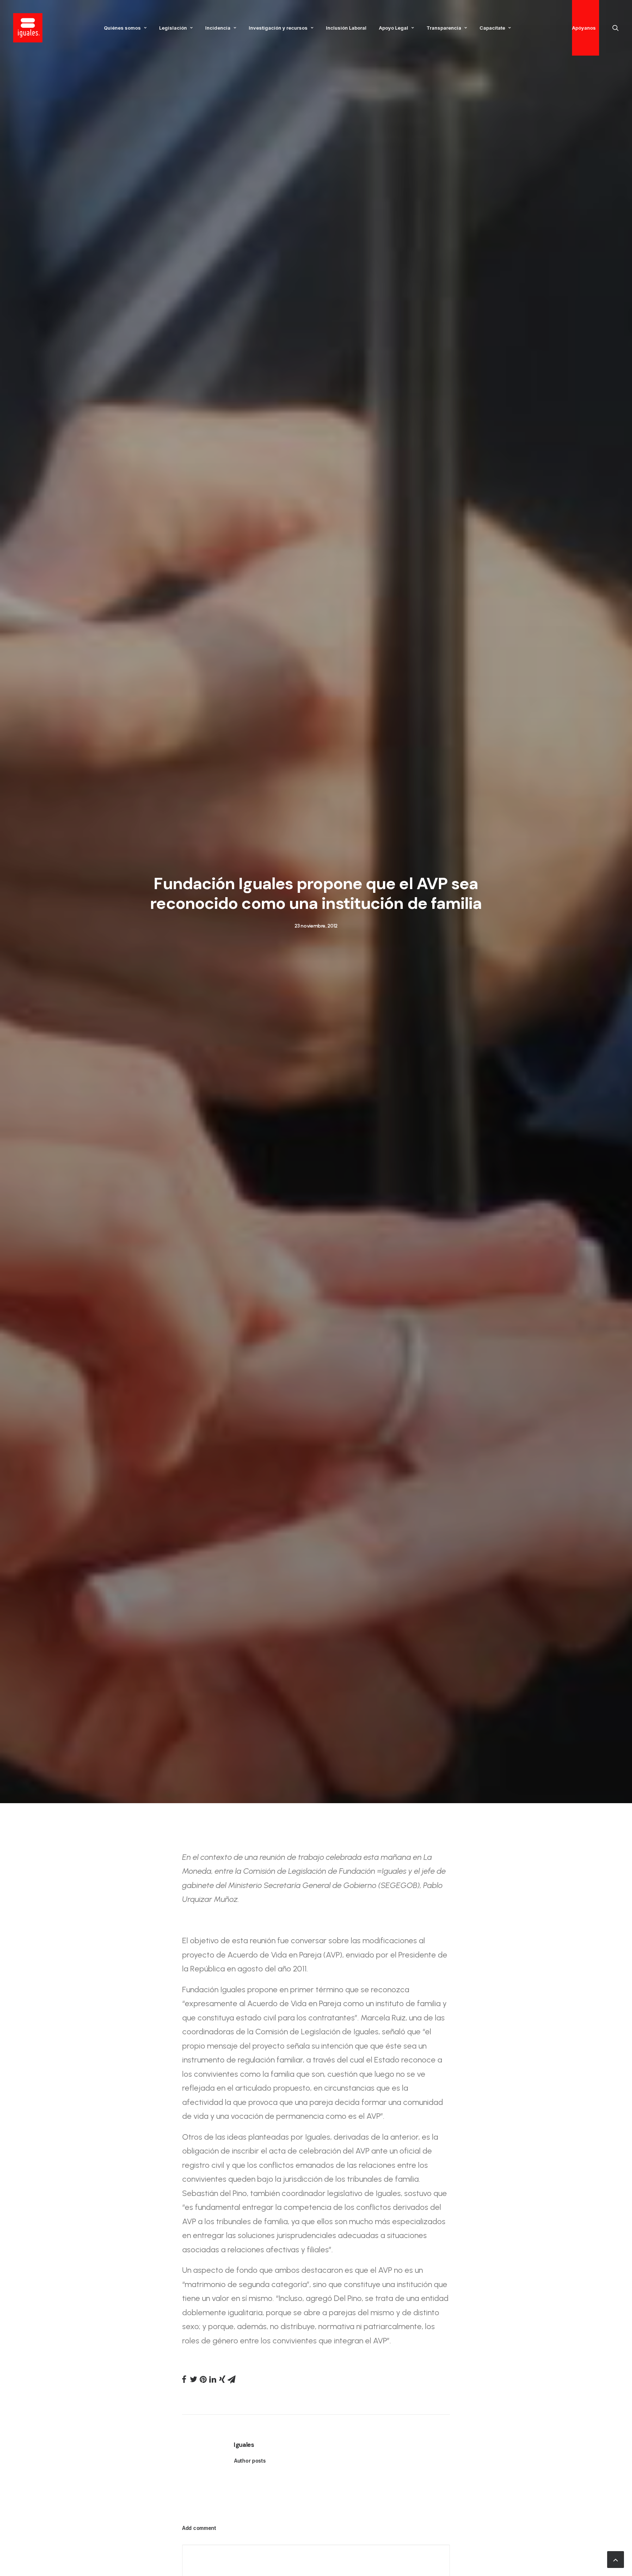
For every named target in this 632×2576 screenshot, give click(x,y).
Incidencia (218, 28)
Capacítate (492, 28)
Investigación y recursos (278, 28)
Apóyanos (584, 28)
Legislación (173, 28)
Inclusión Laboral (346, 28)
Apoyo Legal (394, 28)
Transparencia (444, 28)
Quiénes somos (122, 28)
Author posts (250, 2461)
